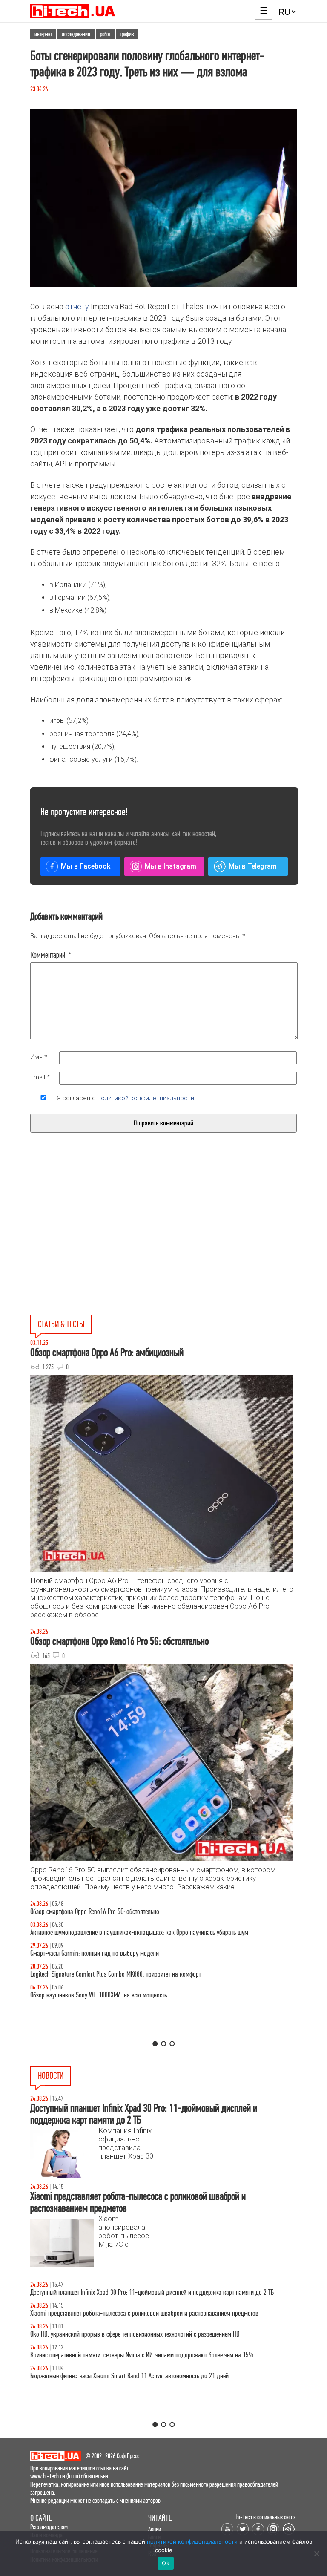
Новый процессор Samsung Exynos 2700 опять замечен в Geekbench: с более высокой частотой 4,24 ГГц (159, 2334)
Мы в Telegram (253, 866)
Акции (155, 2529)
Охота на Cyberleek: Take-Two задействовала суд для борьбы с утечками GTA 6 (128, 2355)
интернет (43, 34)
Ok (166, 2563)
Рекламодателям (49, 2527)
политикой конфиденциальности (146, 1098)
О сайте (41, 2518)
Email (40, 1077)
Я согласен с (125, 1098)
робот (105, 34)
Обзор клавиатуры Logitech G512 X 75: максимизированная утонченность (121, 1953)
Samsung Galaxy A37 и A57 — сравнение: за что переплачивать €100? (118, 1995)
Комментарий (51, 955)
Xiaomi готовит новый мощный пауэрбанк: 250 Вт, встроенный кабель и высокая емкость (142, 2376)
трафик (127, 34)
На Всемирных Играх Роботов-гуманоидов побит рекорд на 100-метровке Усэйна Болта (140, 2313)
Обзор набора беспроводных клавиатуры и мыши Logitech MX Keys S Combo (125, 1912)
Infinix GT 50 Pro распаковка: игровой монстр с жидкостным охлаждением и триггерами (141, 1974)
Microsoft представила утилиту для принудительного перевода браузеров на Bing (132, 2292)
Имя (39, 1057)
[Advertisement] (99, 1243)
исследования (76, 34)
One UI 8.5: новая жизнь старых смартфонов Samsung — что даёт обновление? (129, 1933)
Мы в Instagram (171, 866)
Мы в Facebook (86, 866)
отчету (77, 307)
